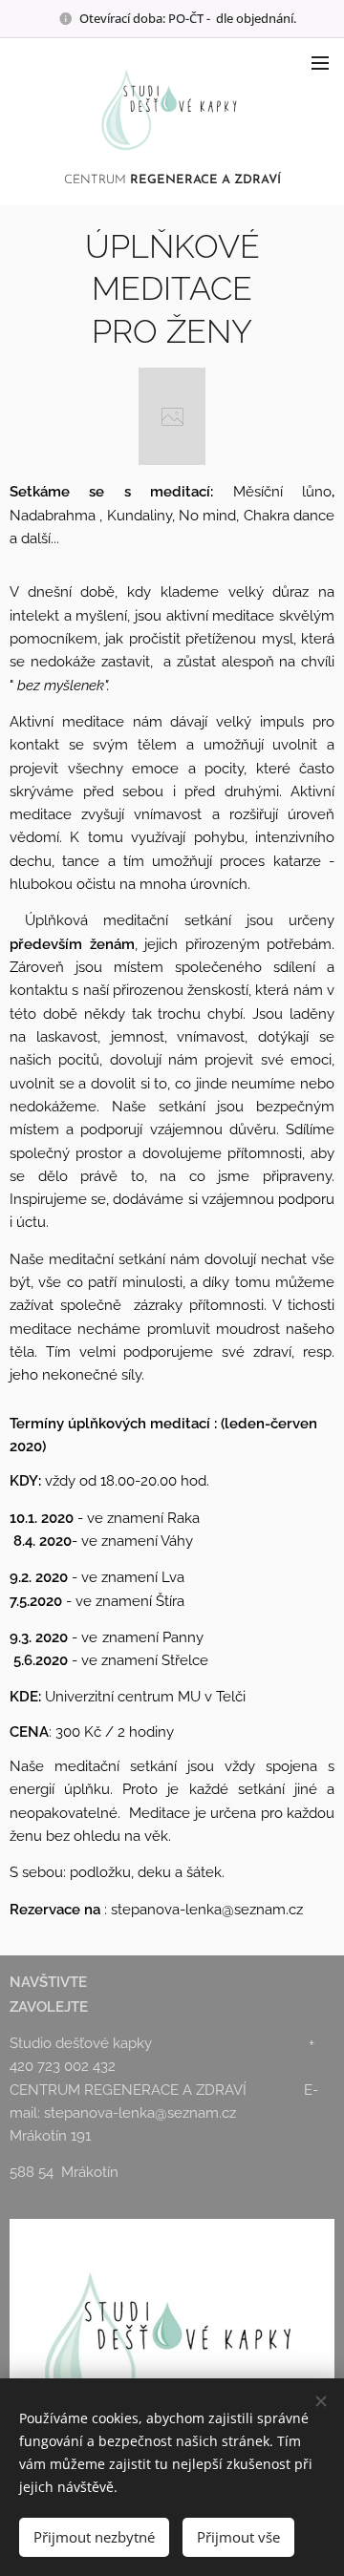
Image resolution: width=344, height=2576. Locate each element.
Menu (320, 62)
